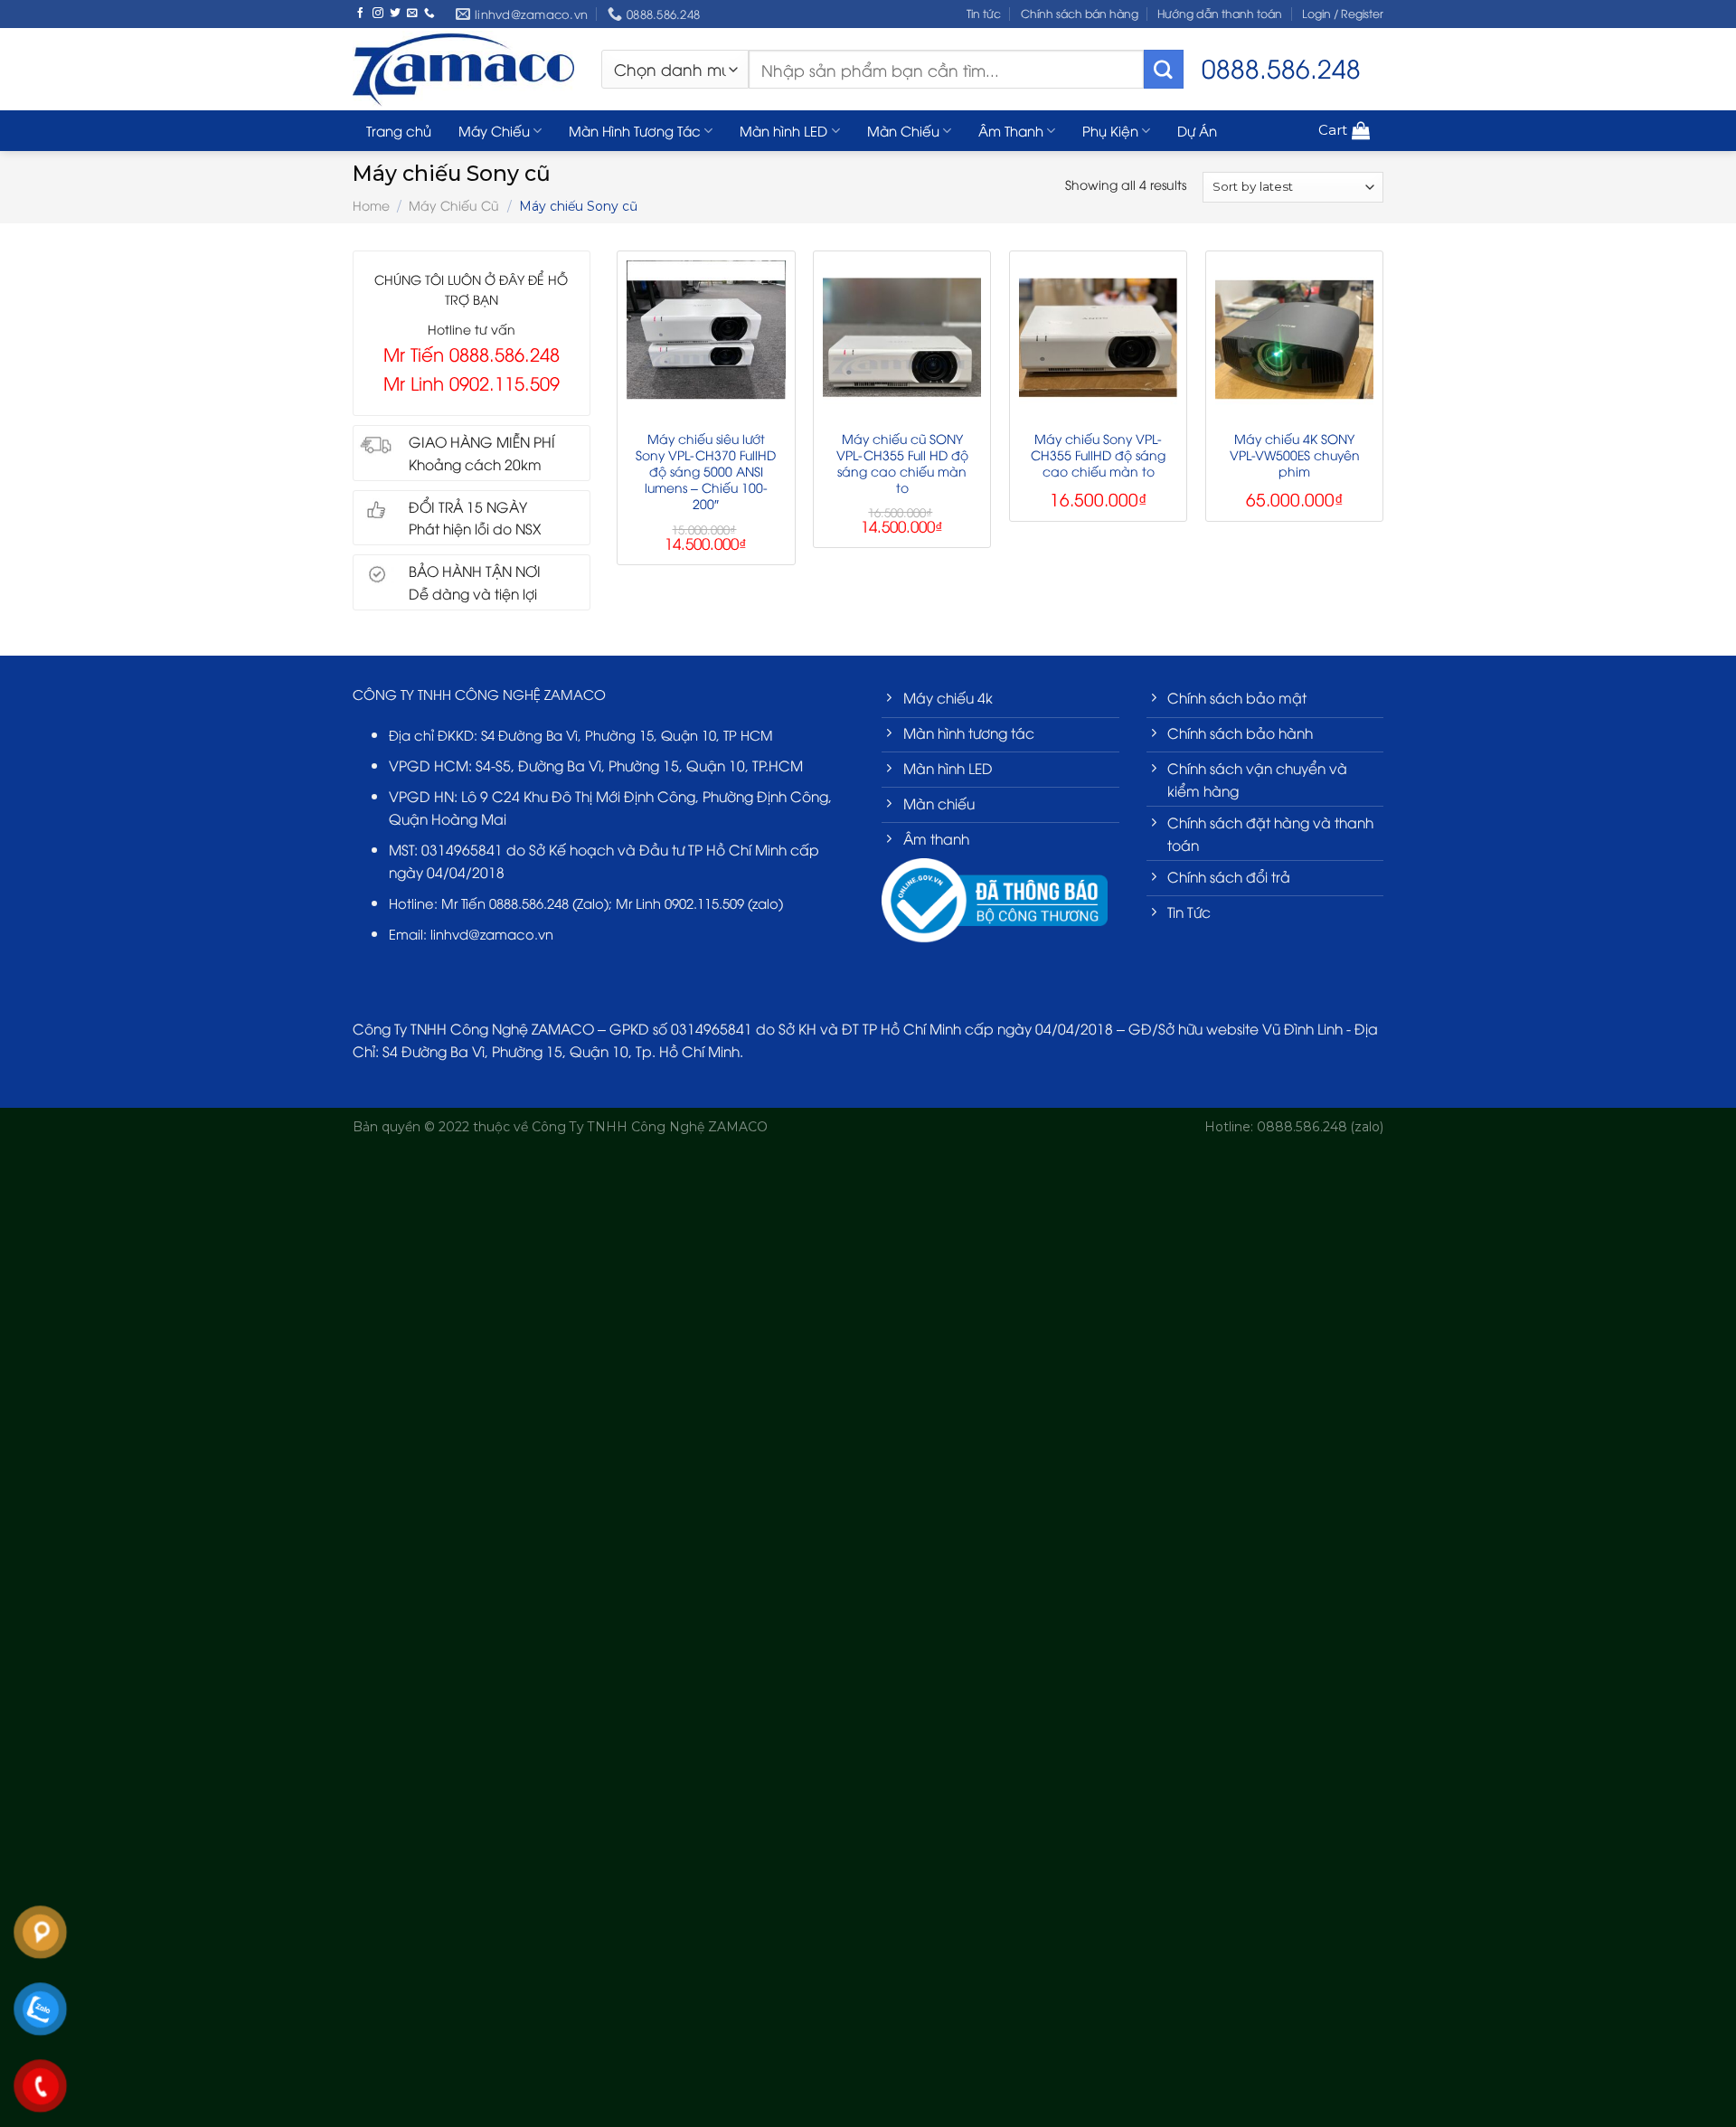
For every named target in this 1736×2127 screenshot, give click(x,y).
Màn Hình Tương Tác (635, 130)
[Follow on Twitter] (395, 13)
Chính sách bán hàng (1080, 13)
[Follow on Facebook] (361, 13)
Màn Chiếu (903, 130)
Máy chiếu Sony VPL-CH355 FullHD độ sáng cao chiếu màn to (1098, 455)
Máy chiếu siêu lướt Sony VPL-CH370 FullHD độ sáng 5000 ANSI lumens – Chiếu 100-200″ (706, 472)
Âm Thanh (1011, 130)
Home (371, 205)
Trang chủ (399, 130)
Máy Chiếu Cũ (454, 205)
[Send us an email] (412, 13)
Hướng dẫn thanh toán (1220, 13)
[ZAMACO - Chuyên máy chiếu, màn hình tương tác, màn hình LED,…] (463, 69)
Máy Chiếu (494, 130)
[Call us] (429, 13)
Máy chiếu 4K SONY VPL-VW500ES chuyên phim (1295, 455)
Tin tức (984, 13)
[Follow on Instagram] (378, 13)
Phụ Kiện (1110, 130)
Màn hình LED (783, 130)
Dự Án (1197, 130)
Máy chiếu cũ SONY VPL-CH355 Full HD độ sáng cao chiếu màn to (902, 463)
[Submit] (1164, 70)
